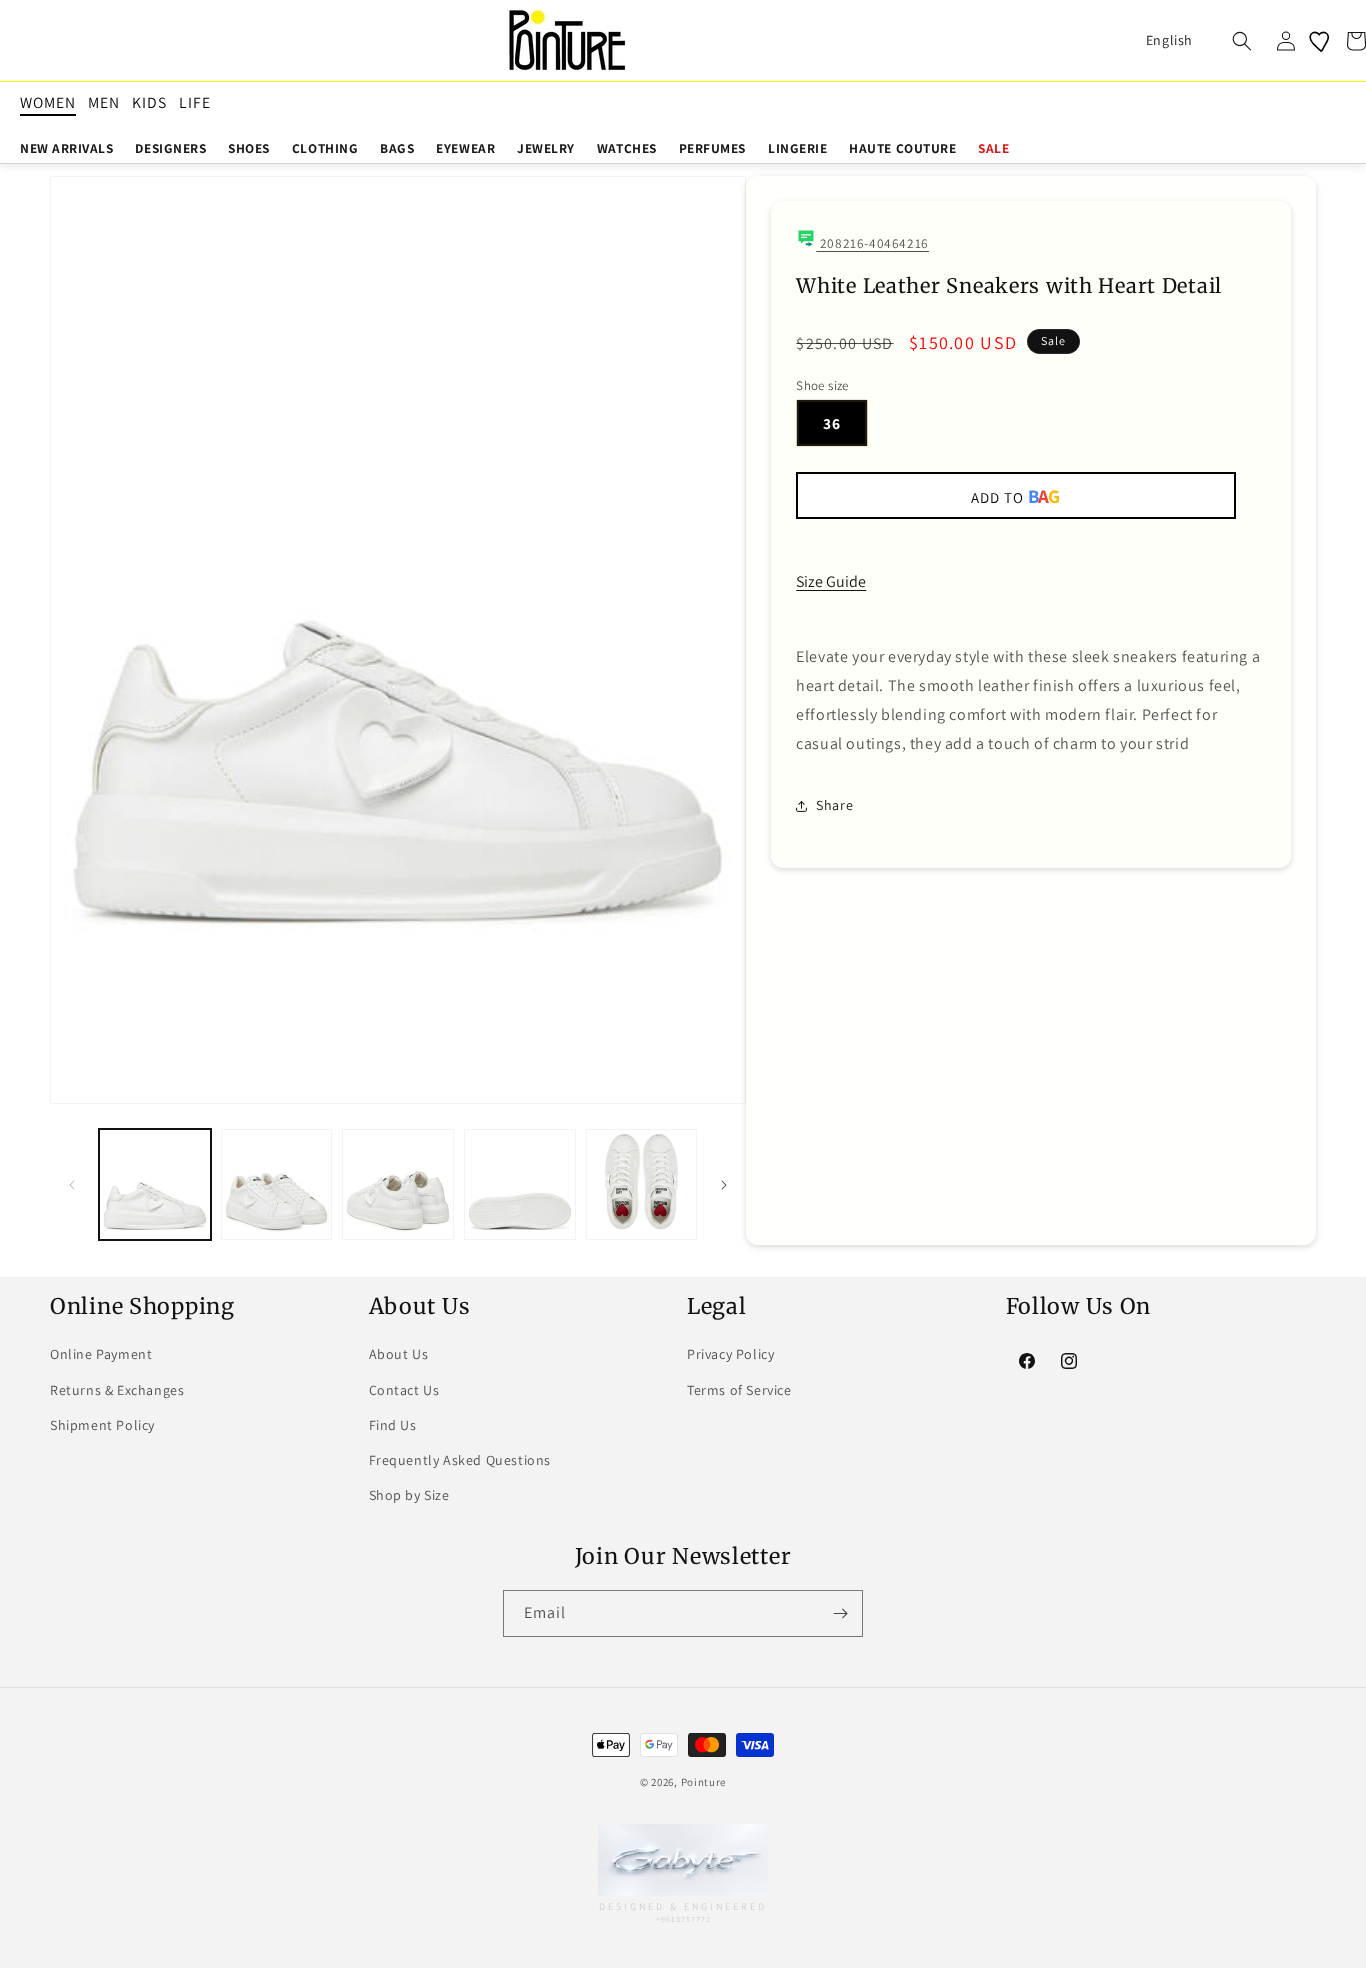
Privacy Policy (730, 1354)
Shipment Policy (102, 1425)
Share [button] (834, 805)
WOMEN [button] (48, 102)
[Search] (1242, 41)
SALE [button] (993, 148)
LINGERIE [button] (797, 148)
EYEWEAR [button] (465, 148)
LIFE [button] (195, 102)
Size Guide (831, 581)
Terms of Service (739, 1390)
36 (832, 423)
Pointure (704, 1782)
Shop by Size (409, 1495)
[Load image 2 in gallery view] (277, 1185)
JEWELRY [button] (546, 148)
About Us (399, 1354)
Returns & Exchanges (117, 1390)
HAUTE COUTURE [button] (902, 148)
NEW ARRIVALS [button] (66, 148)
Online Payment (101, 1354)
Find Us (393, 1425)
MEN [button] (104, 102)
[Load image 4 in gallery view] (520, 1185)
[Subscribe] (840, 1613)
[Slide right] (724, 1185)
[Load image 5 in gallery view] (642, 1185)
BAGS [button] (397, 148)
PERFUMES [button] (712, 148)
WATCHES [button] (627, 148)
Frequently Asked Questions (460, 1460)
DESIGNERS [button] (170, 148)
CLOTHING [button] (325, 148)
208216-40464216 (872, 243)
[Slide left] (72, 1185)
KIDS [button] (149, 102)
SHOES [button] (249, 148)
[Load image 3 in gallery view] (398, 1185)
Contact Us (404, 1390)
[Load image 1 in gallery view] (155, 1185)
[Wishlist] (1321, 41)
